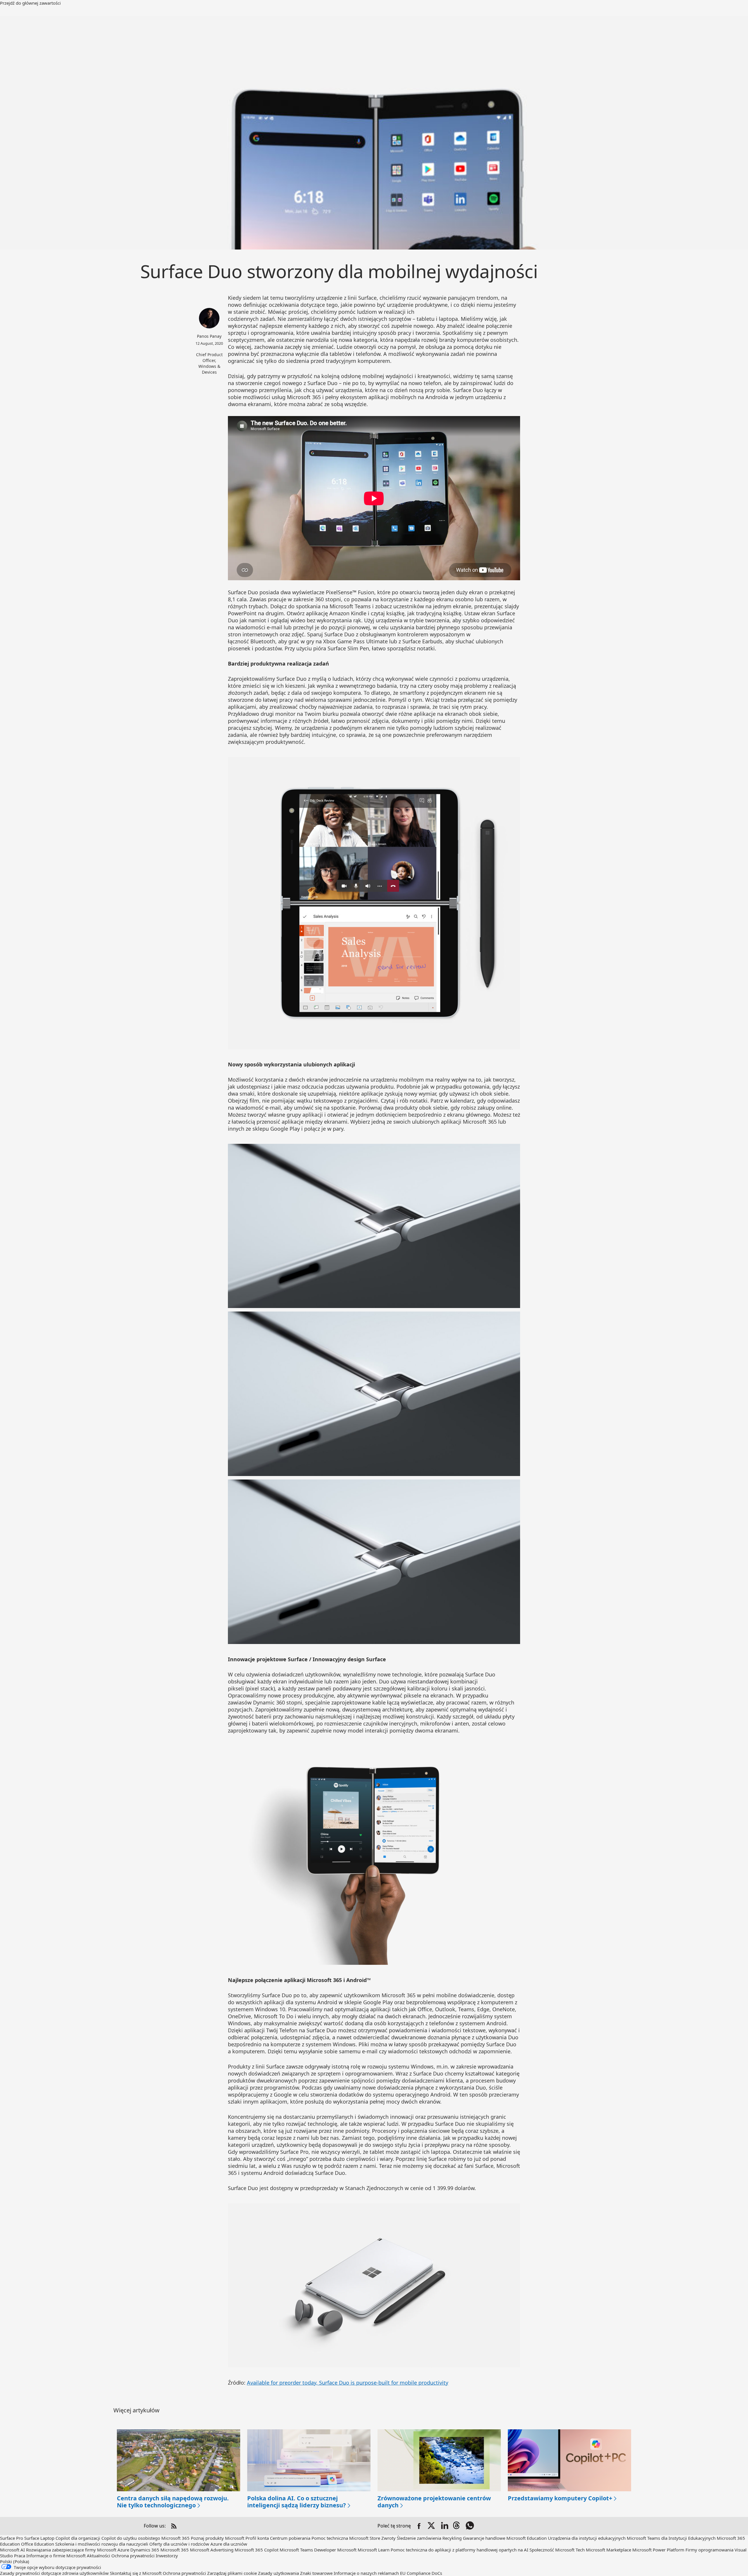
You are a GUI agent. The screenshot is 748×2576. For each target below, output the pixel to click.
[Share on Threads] (458, 2526)
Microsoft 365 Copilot (257, 2550)
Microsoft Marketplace (608, 2550)
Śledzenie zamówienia (419, 2538)
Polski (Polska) (15, 2561)
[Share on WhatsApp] (470, 2526)
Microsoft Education (527, 2538)
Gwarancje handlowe (484, 2538)
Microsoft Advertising (212, 2550)
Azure (123, 2550)
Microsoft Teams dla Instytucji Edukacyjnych (671, 2538)
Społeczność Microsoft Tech (557, 2550)
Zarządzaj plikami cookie (232, 2573)
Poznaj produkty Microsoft (218, 2538)
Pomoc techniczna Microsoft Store (346, 2538)
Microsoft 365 (175, 2538)
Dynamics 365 (145, 2550)
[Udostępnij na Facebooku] (419, 2526)
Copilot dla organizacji (78, 2538)
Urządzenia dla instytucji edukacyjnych (587, 2538)
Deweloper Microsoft (335, 2550)
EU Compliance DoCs (421, 2573)
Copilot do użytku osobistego (131, 2538)
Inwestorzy (167, 2556)
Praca (20, 2556)
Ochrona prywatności (133, 2556)
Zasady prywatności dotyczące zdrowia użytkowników (54, 2573)
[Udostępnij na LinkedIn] (445, 2526)
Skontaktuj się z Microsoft (136, 2573)
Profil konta (257, 2538)
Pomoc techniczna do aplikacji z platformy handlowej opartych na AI (459, 2550)
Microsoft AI (12, 2550)
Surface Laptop (39, 2538)
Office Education (38, 2544)
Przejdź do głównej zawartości (30, 3)
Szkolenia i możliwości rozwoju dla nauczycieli (102, 2544)
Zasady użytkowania (278, 2573)
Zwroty (388, 2538)
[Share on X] (432, 2526)
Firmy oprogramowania (709, 2550)
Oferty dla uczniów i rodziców (179, 2544)
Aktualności (98, 2556)
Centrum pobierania (290, 2538)
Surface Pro (12, 2538)
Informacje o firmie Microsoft (56, 2556)
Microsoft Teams (296, 2550)
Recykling (453, 2538)
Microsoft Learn (374, 2550)
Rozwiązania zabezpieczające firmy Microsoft (71, 2550)
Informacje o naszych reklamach (366, 2573)
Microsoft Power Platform (658, 2550)
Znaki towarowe (316, 2573)
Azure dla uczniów (229, 2544)
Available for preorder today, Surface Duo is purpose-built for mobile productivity (348, 2383)
